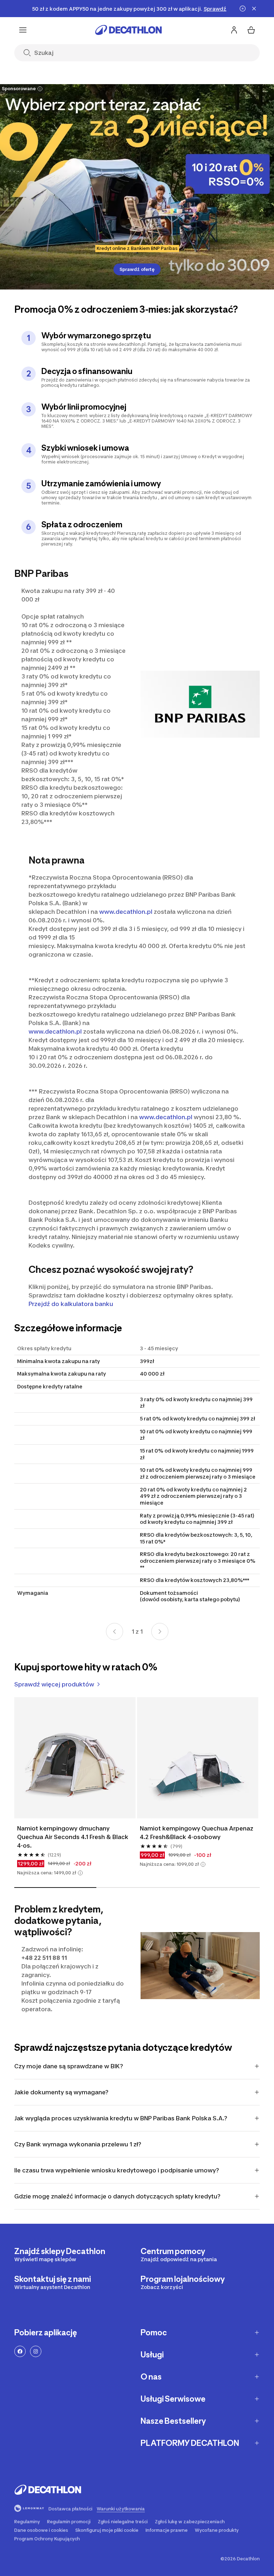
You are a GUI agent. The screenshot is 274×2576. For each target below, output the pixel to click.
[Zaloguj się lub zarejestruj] (234, 30)
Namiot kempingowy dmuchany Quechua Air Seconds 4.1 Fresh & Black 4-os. (73, 1837)
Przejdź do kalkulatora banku (71, 1304)
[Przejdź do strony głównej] (128, 30)
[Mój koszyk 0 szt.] (251, 30)
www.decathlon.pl (126, 912)
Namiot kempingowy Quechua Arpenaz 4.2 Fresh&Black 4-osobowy (197, 1833)
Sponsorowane (19, 89)
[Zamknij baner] (254, 9)
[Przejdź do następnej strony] (160, 1632)
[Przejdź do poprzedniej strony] (115, 1632)
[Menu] (23, 30)
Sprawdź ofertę (137, 269)
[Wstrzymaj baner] (243, 9)
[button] (80, 1873)
